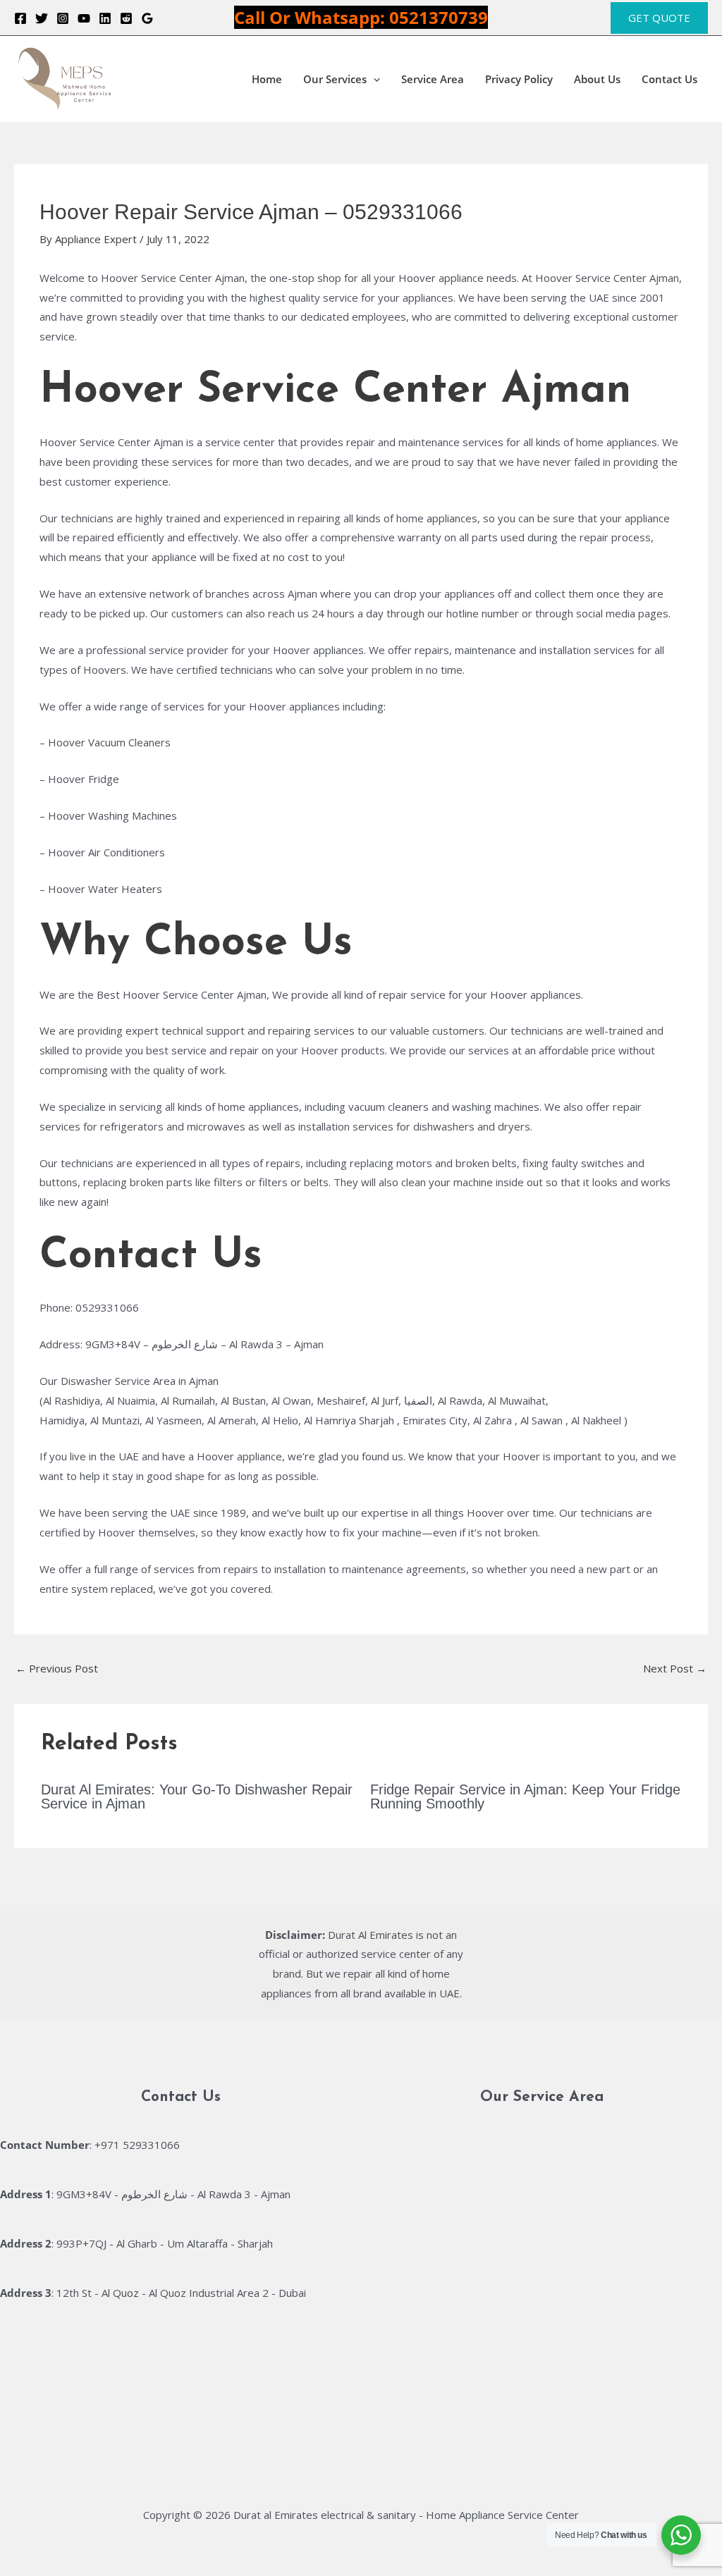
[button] (659, 18)
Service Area (433, 79)
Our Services (335, 79)
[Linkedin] (105, 18)
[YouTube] (84, 18)
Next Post (675, 1668)
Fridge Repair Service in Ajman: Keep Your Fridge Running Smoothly (525, 1797)
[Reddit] (126, 18)
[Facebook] (20, 18)
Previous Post (57, 1668)
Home (267, 79)
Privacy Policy (519, 79)
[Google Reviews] (147, 18)
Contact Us (669, 79)
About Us (597, 79)
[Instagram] (63, 18)
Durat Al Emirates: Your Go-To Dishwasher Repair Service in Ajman (197, 1797)
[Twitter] (42, 18)
